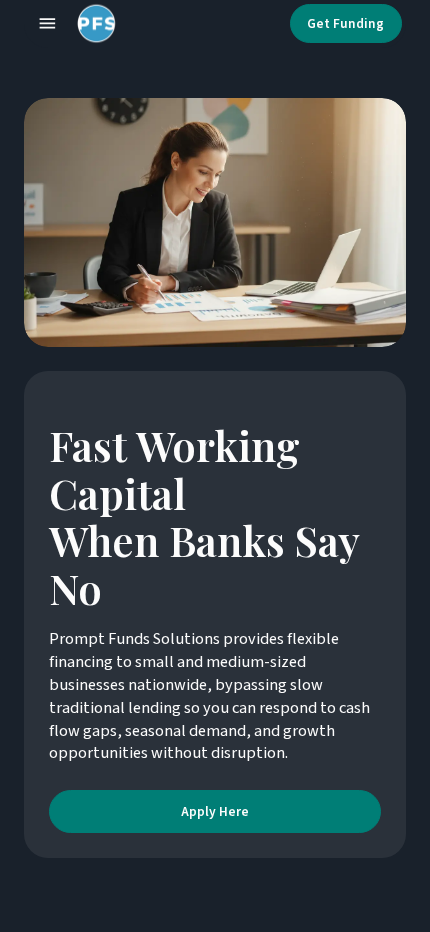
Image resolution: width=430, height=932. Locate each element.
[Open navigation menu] (47, 23)
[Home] (93, 23)
